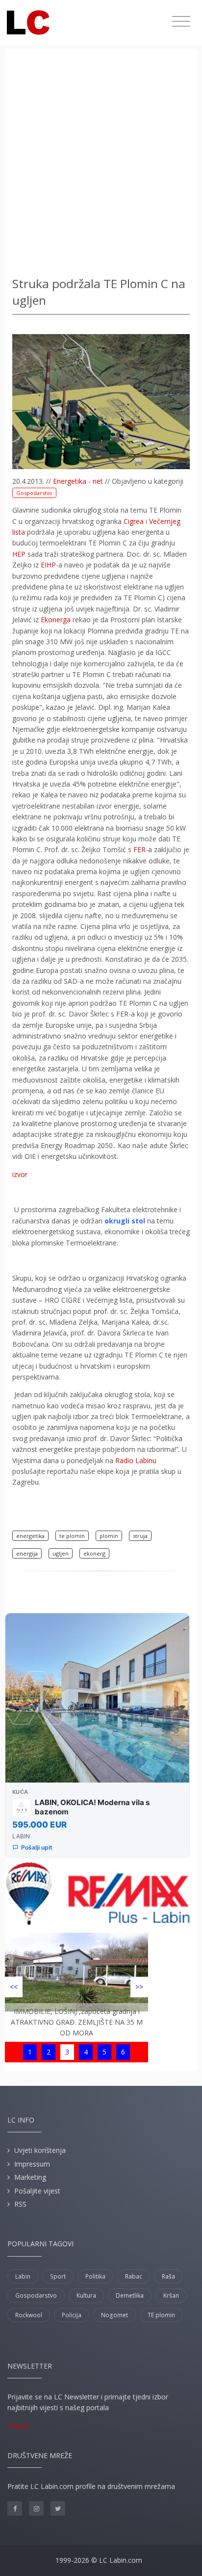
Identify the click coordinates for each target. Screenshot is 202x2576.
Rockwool (29, 2315)
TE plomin (161, 2315)
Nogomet (114, 2315)
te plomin (72, 1536)
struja (140, 1536)
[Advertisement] (101, 164)
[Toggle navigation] (181, 22)
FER (139, 849)
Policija (72, 2315)
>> (139, 1987)
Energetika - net (78, 481)
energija (27, 1553)
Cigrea (134, 521)
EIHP (48, 565)
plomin (109, 1536)
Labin (23, 2276)
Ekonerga (56, 620)
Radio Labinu (136, 1460)
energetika (30, 1536)
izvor (20, 1174)
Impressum (32, 2164)
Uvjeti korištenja (40, 2150)
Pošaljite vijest (37, 2191)
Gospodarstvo (34, 493)
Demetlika (130, 2295)
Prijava (18, 2426)
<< (14, 1987)
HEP (19, 554)
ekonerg (94, 1553)
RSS (20, 2204)
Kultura (86, 2295)
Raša (168, 2276)
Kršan (171, 2295)
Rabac (134, 2276)
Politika (95, 2276)
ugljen (61, 1553)
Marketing (30, 2177)
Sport (58, 2276)
